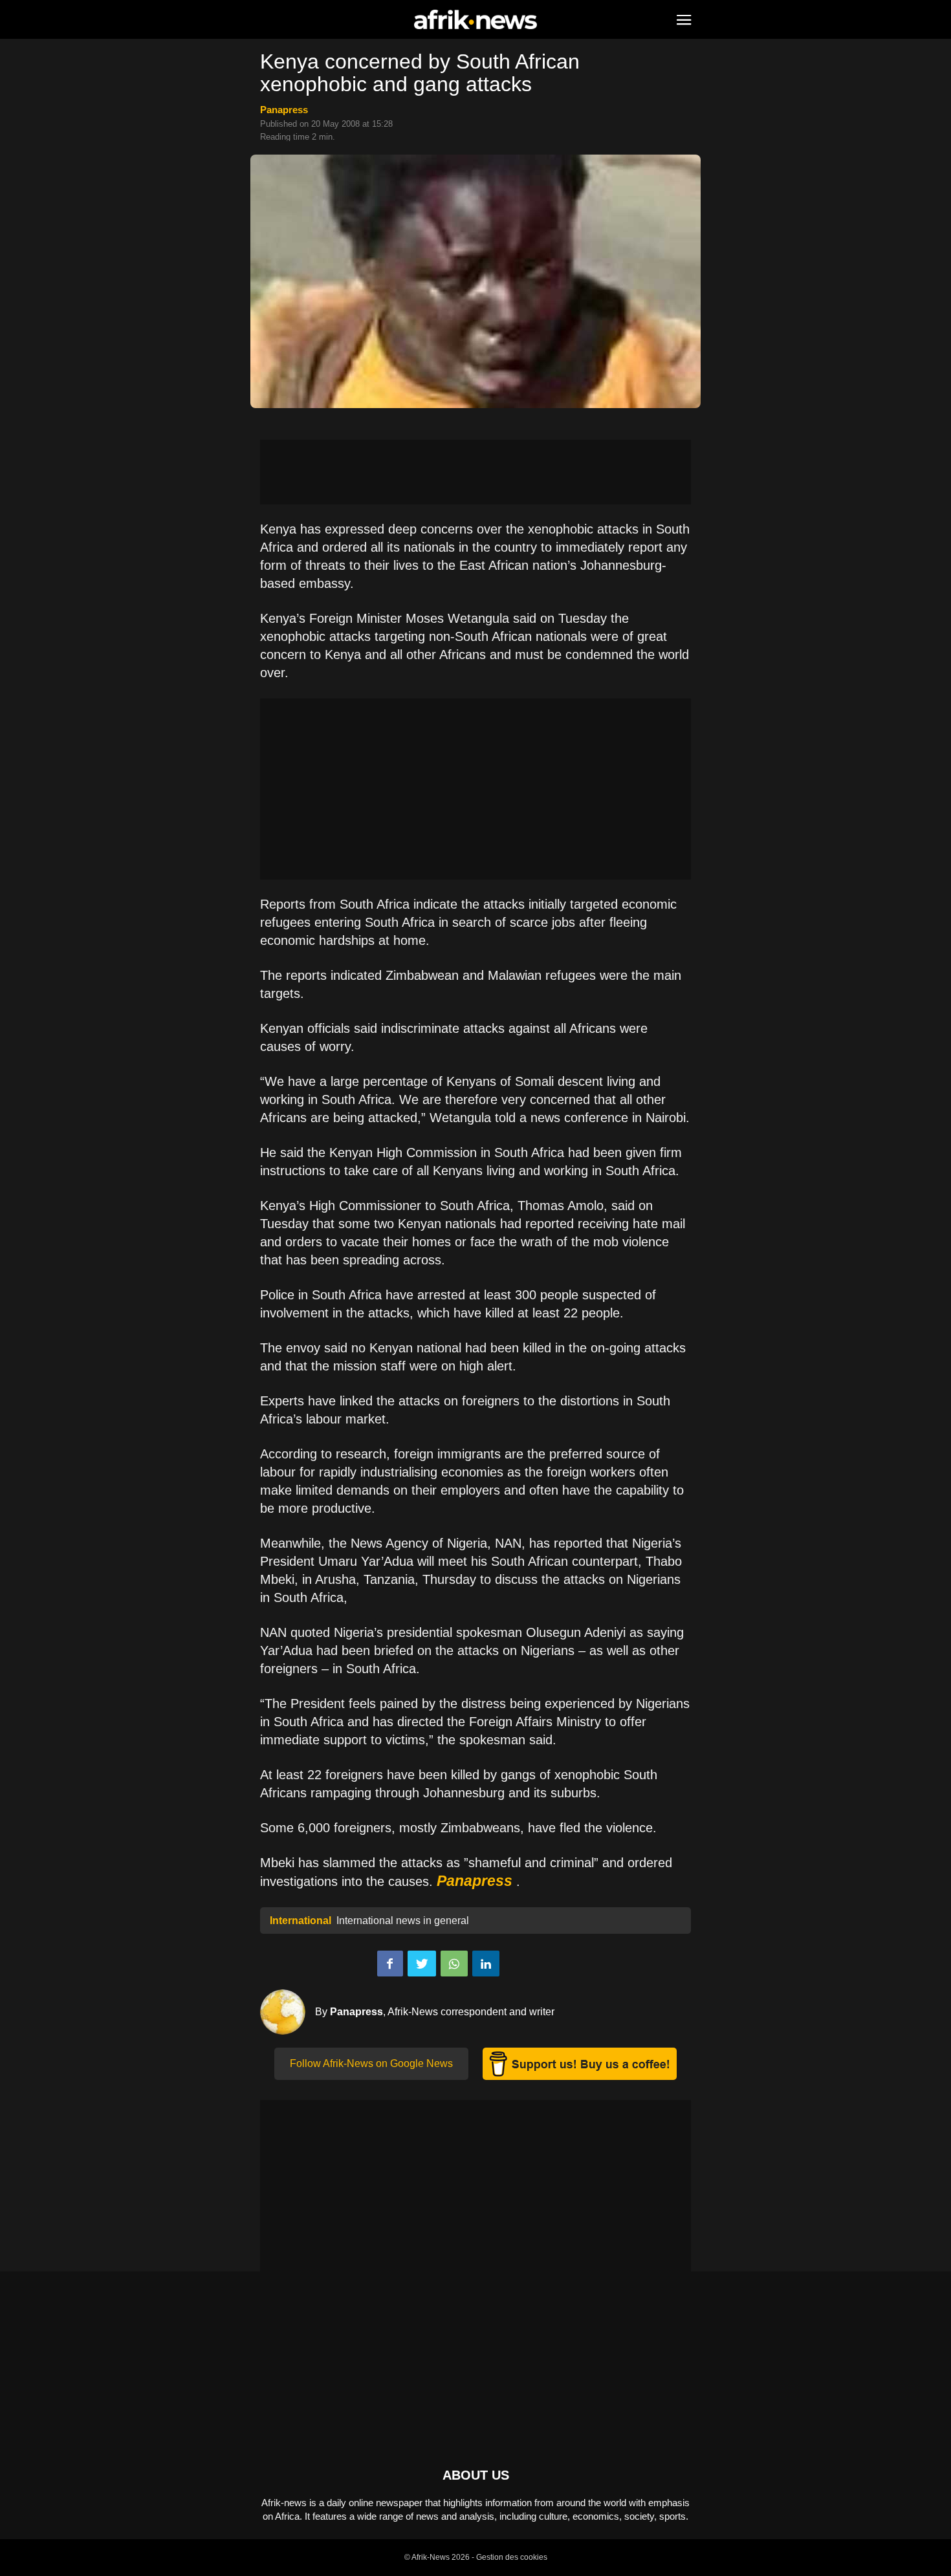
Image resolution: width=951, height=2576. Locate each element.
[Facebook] (390, 1964)
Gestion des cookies (512, 2557)
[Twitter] (422, 1964)
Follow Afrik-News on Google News (371, 2063)
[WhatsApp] (454, 1964)
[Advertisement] (475, 472)
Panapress (284, 110)
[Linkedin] (486, 1964)
